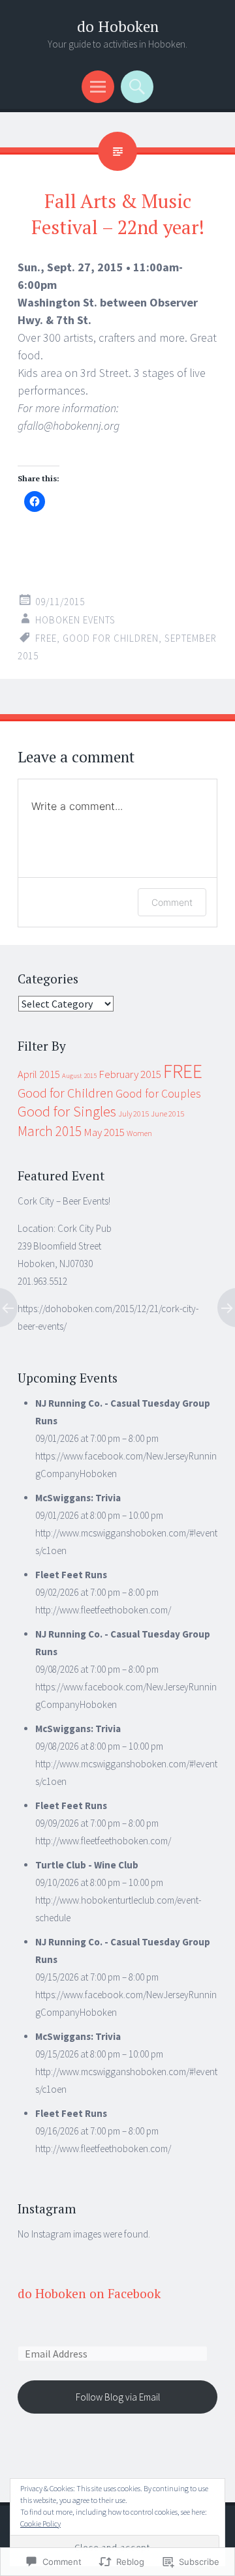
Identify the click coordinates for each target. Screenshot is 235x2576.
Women (139, 1133)
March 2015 (50, 1131)
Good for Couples (158, 1094)
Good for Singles (67, 1111)
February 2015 (130, 1074)
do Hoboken (118, 26)
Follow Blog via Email (118, 2397)
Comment (172, 902)
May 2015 (104, 1132)
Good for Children (111, 638)
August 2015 (79, 1076)
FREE (46, 638)
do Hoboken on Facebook (89, 2293)
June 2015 (167, 1114)
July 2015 (133, 1114)
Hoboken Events (75, 620)
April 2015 (39, 1074)
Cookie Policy (40, 2524)
